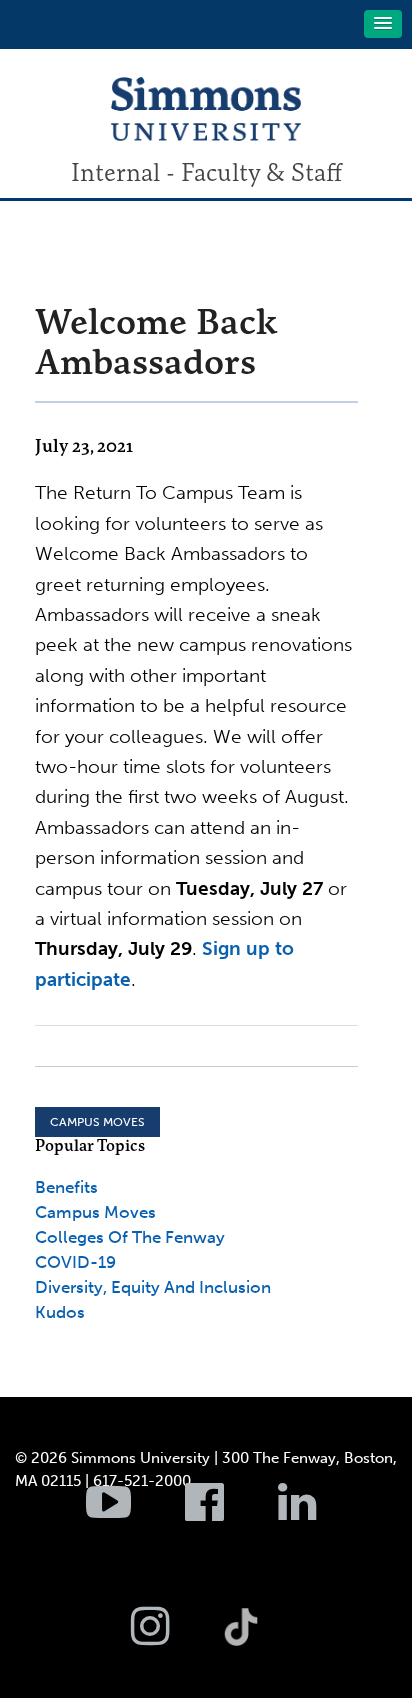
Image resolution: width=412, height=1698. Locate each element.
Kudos (60, 1312)
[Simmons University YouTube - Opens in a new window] (133, 1513)
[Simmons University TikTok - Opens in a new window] (273, 1583)
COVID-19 (75, 1262)
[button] (383, 24)
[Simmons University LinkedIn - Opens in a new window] (322, 1513)
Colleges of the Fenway (130, 1237)
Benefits (66, 1187)
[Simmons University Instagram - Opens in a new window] (175, 1637)
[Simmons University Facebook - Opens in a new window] (229, 1513)
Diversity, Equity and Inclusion (153, 1287)
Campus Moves (97, 1122)
